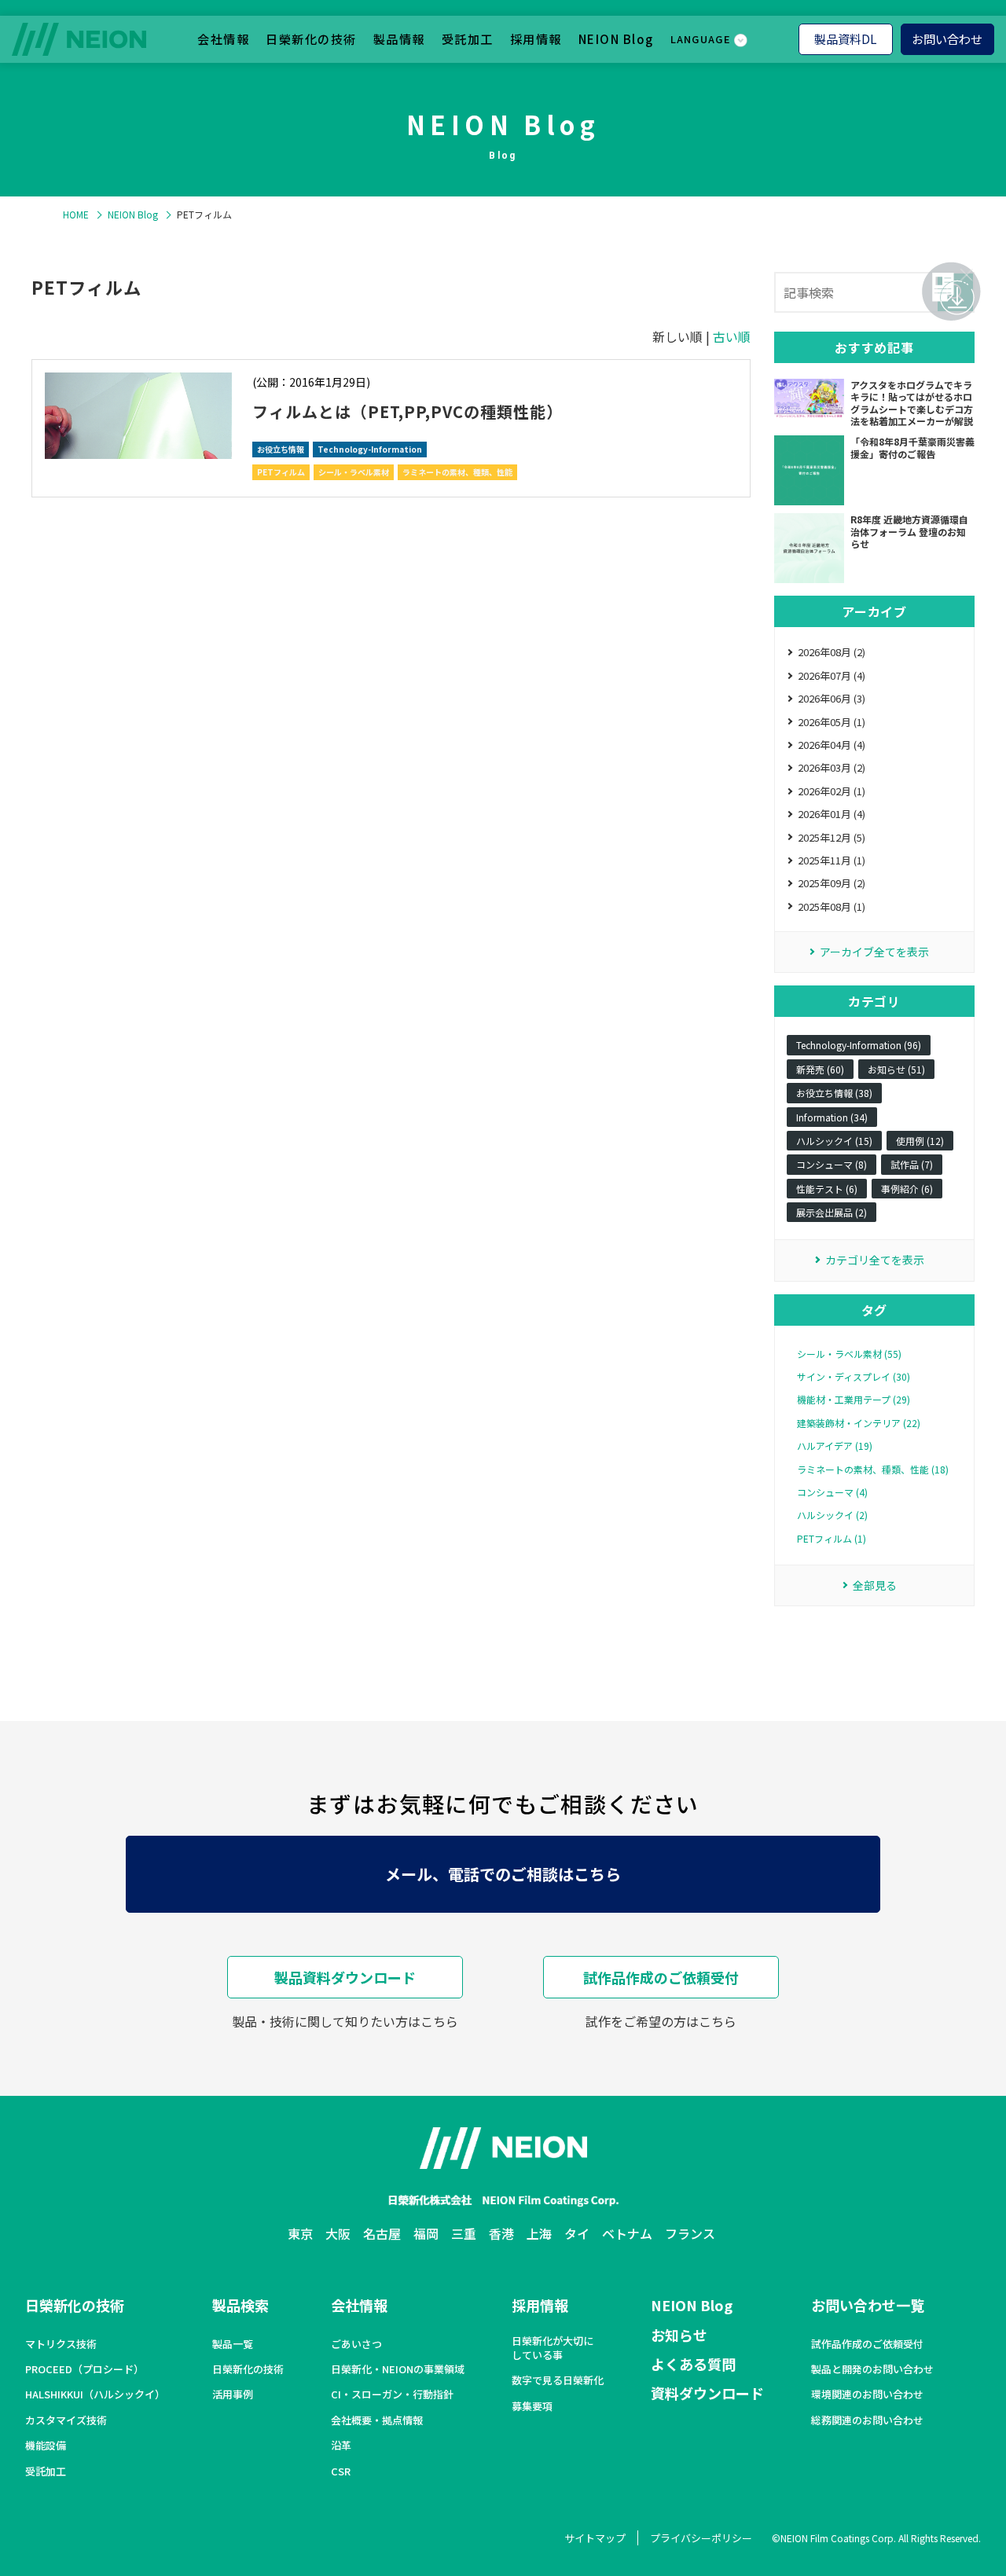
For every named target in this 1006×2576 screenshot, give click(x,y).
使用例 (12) (920, 1141)
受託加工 (468, 39)
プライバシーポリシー (701, 2538)
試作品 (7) (912, 1164)
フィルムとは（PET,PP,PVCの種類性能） (408, 411)
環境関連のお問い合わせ (867, 2394)
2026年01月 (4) (832, 814)
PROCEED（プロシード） (84, 2369)
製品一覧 (233, 2344)
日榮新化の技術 (311, 39)
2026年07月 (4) (832, 675)
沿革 (341, 2446)
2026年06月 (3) (832, 698)
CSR (341, 2471)
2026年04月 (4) (832, 745)
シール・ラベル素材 (354, 472)
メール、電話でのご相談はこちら (503, 1874)
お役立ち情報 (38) (834, 1093)
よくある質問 (693, 2364)
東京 (300, 2233)
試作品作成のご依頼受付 (661, 1977)
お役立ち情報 (281, 449)
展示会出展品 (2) (832, 1212)
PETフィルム (281, 472)
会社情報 (223, 39)
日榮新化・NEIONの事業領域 (398, 2369)
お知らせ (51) (896, 1069)
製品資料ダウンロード (345, 1977)
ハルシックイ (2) (832, 1515)
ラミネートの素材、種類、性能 (457, 472)
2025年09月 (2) (832, 883)
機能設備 (46, 2446)
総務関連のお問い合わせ (867, 2420)
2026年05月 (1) (832, 722)
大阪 (338, 2233)
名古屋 (382, 2233)
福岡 (426, 2233)
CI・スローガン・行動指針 (392, 2394)
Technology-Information (370, 449)
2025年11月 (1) (832, 860)
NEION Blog (616, 39)
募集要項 (532, 2406)
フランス (690, 2233)
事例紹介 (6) (907, 1189)
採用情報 (536, 39)
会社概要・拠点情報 (377, 2420)
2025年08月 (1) (832, 906)
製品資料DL (845, 39)
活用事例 (233, 2394)
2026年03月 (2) (832, 767)
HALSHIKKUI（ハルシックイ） (95, 2394)
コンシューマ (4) (832, 1492)
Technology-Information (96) (859, 1045)
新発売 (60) (820, 1069)
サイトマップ (595, 2538)
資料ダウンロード (707, 2393)
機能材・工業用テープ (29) (854, 1400)
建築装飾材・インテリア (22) (859, 1423)
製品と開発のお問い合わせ (872, 2369)
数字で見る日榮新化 (558, 2380)
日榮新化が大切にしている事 (553, 2348)
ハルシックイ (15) (834, 1141)
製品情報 (399, 39)
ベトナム (627, 2233)
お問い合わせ (947, 39)
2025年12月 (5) (832, 837)
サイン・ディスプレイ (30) (854, 1377)
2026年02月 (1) (832, 791)
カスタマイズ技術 (66, 2420)
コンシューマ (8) (832, 1164)
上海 (539, 2233)
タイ (577, 2233)
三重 (464, 2233)
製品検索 (240, 2305)
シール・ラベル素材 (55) (849, 1354)
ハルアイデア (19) (835, 1446)
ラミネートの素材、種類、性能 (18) (873, 1470)
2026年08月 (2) (832, 652)
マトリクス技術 (61, 2344)
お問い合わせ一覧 (868, 2305)
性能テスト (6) (827, 1189)
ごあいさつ (356, 2344)
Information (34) (832, 1117)
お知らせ (679, 2335)
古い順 (732, 336)
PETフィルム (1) (832, 1539)
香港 (501, 2233)
